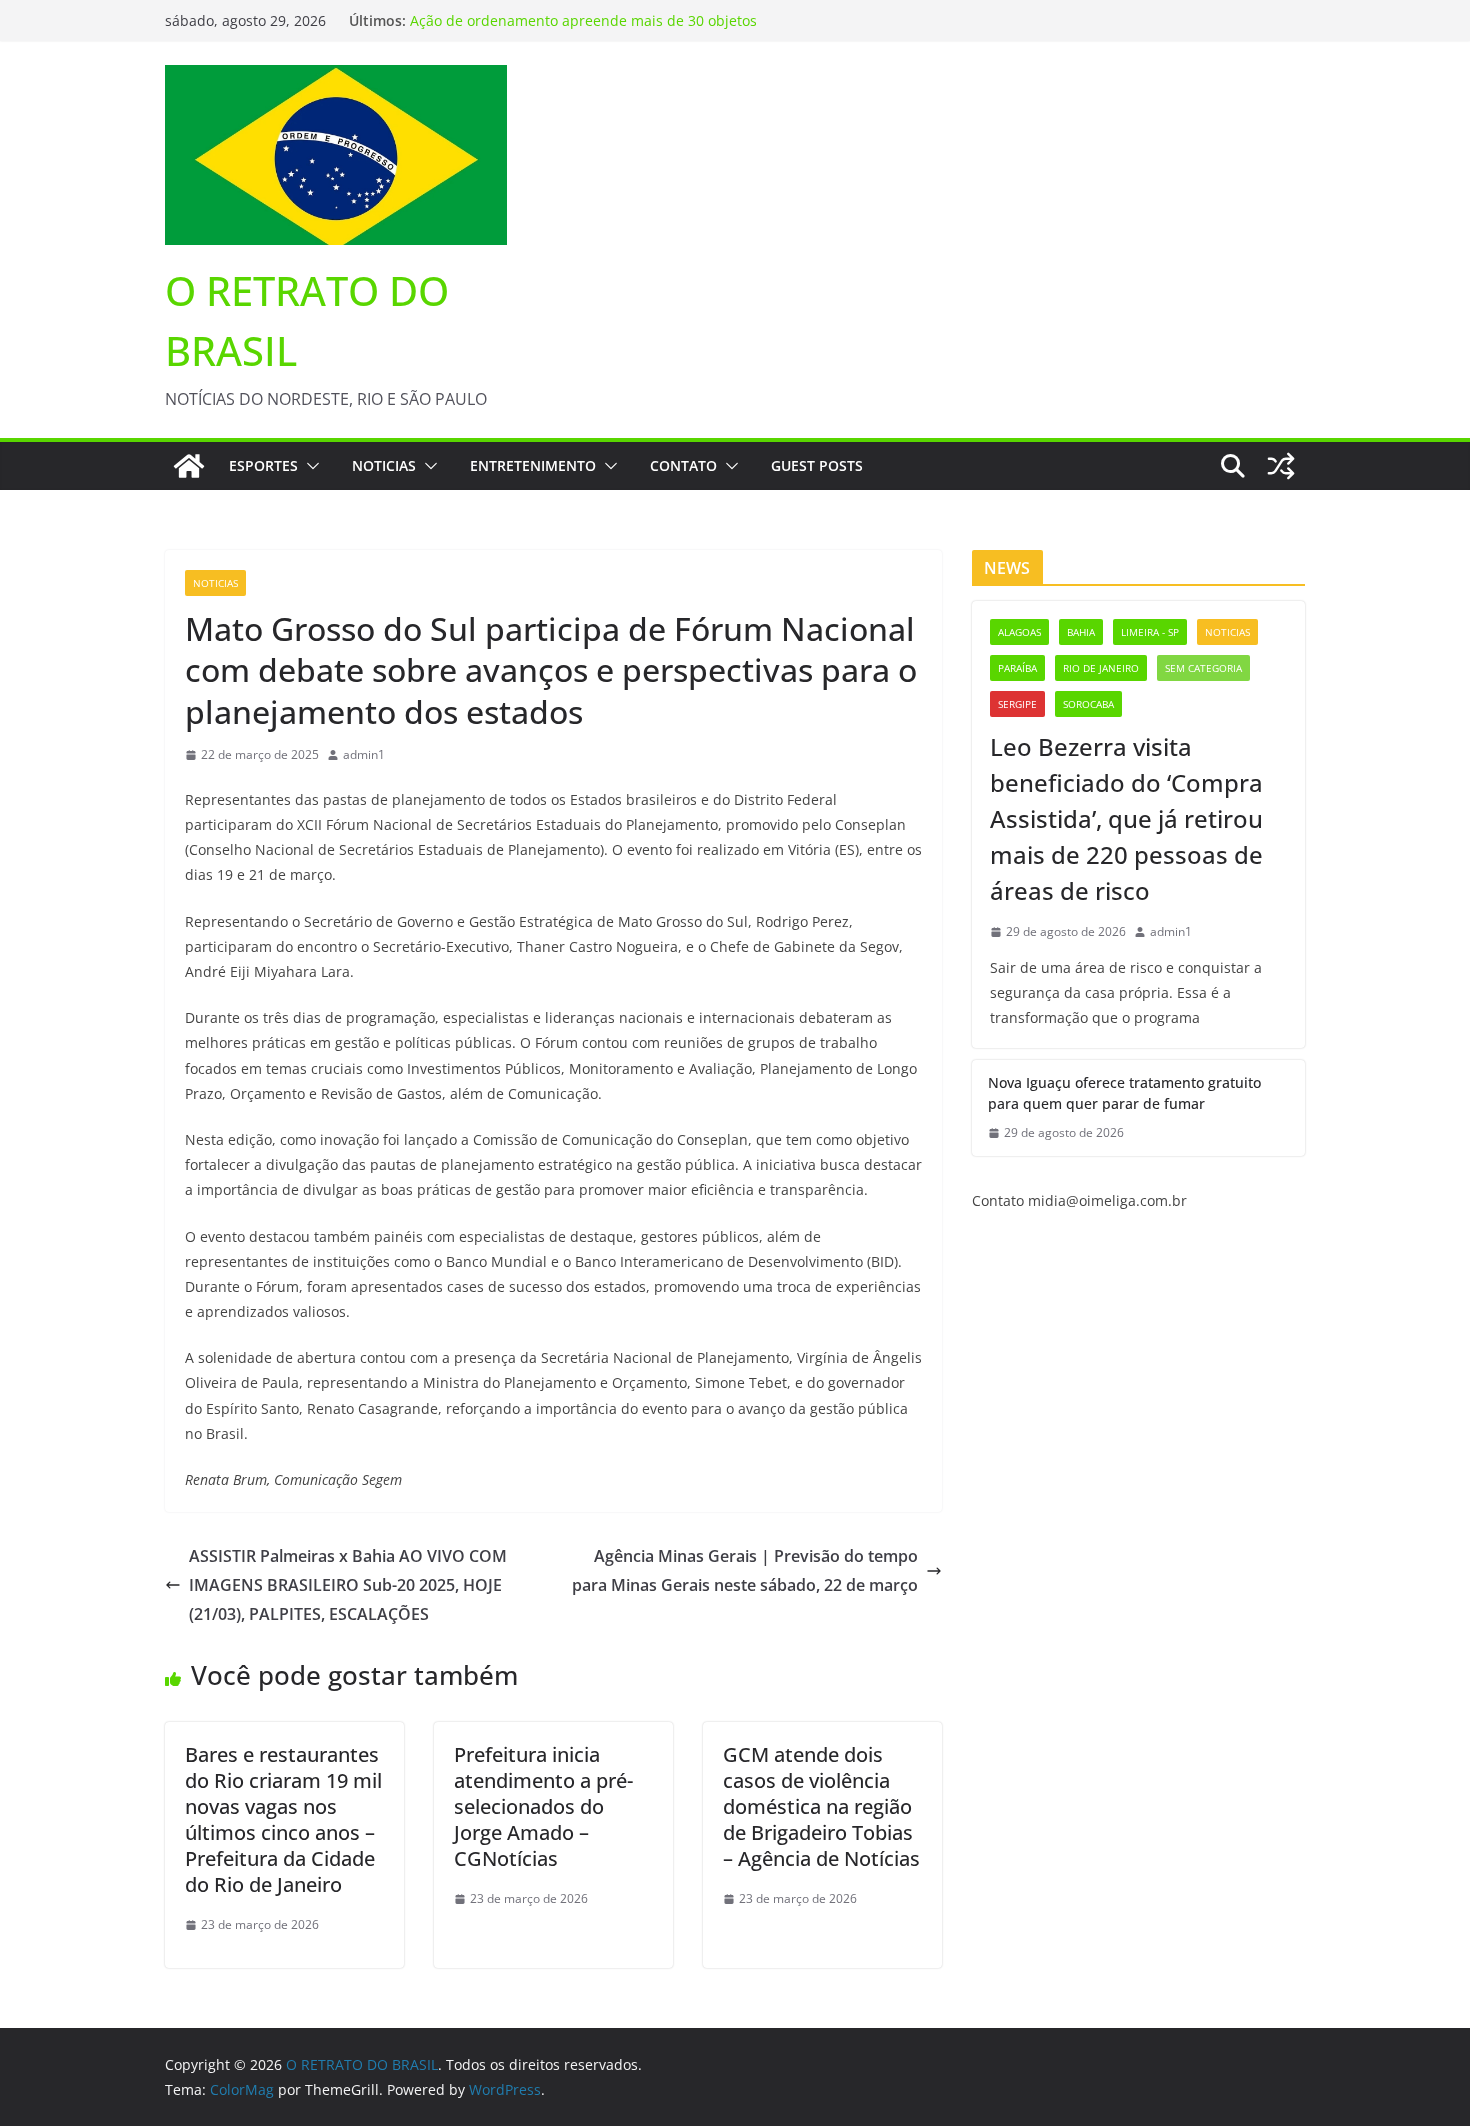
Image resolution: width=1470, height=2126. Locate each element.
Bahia (1081, 632)
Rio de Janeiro (1101, 668)
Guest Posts (817, 465)
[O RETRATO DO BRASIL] (189, 466)
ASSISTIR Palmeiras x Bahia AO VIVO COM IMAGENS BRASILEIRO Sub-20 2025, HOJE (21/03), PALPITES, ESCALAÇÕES (348, 1585)
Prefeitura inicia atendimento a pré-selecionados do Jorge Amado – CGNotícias (543, 1806)
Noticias (384, 465)
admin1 (364, 754)
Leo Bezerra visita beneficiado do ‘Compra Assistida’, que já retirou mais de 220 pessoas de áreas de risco (1126, 818)
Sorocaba (1088, 704)
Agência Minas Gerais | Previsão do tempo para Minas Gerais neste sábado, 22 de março (745, 1570)
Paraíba (1017, 668)
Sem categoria (1203, 668)
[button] (309, 466)
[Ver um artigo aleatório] (1281, 466)
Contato (683, 465)
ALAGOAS (1019, 632)
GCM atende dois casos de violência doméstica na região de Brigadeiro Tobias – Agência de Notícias (821, 1806)
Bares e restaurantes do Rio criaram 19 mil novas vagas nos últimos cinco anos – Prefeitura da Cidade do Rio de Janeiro (283, 1819)
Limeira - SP (1150, 632)
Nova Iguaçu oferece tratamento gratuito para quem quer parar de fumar (1124, 1093)
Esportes (263, 465)
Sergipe (1017, 704)
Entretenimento (533, 465)
